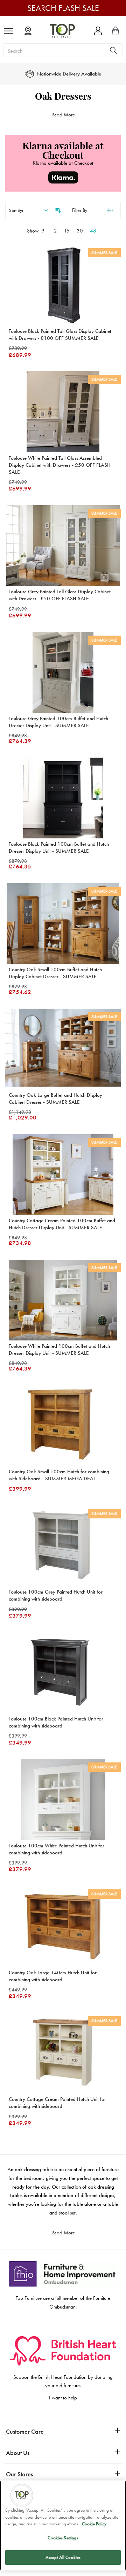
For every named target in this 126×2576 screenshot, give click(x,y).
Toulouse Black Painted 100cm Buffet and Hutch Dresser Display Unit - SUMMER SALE (59, 847)
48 (93, 231)
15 (68, 231)
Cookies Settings (63, 2538)
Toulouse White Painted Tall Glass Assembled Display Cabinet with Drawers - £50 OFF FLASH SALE (60, 465)
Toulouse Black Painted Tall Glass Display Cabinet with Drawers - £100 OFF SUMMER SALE (60, 335)
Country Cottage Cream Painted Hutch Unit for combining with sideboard (57, 2103)
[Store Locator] (28, 31)
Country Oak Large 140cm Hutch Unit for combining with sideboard (53, 1976)
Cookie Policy (94, 2524)
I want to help (63, 2398)
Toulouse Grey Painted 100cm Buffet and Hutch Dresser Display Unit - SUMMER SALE (58, 722)
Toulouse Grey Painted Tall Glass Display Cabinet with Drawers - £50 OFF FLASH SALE (60, 595)
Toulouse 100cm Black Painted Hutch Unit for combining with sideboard (56, 1722)
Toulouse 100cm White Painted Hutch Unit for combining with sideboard (57, 1849)
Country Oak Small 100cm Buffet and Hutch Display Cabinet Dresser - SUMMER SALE (55, 973)
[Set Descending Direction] (57, 210)
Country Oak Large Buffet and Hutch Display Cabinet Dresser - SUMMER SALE (55, 1099)
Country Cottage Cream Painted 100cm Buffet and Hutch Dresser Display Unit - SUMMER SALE (62, 1224)
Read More (63, 115)
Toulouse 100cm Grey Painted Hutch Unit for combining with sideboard (56, 1595)
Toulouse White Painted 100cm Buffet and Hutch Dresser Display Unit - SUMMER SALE (59, 1350)
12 (55, 231)
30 (80, 231)
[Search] (113, 50)
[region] (63, 2525)
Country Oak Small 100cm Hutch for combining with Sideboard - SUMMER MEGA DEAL (59, 1475)
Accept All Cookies (63, 2557)
